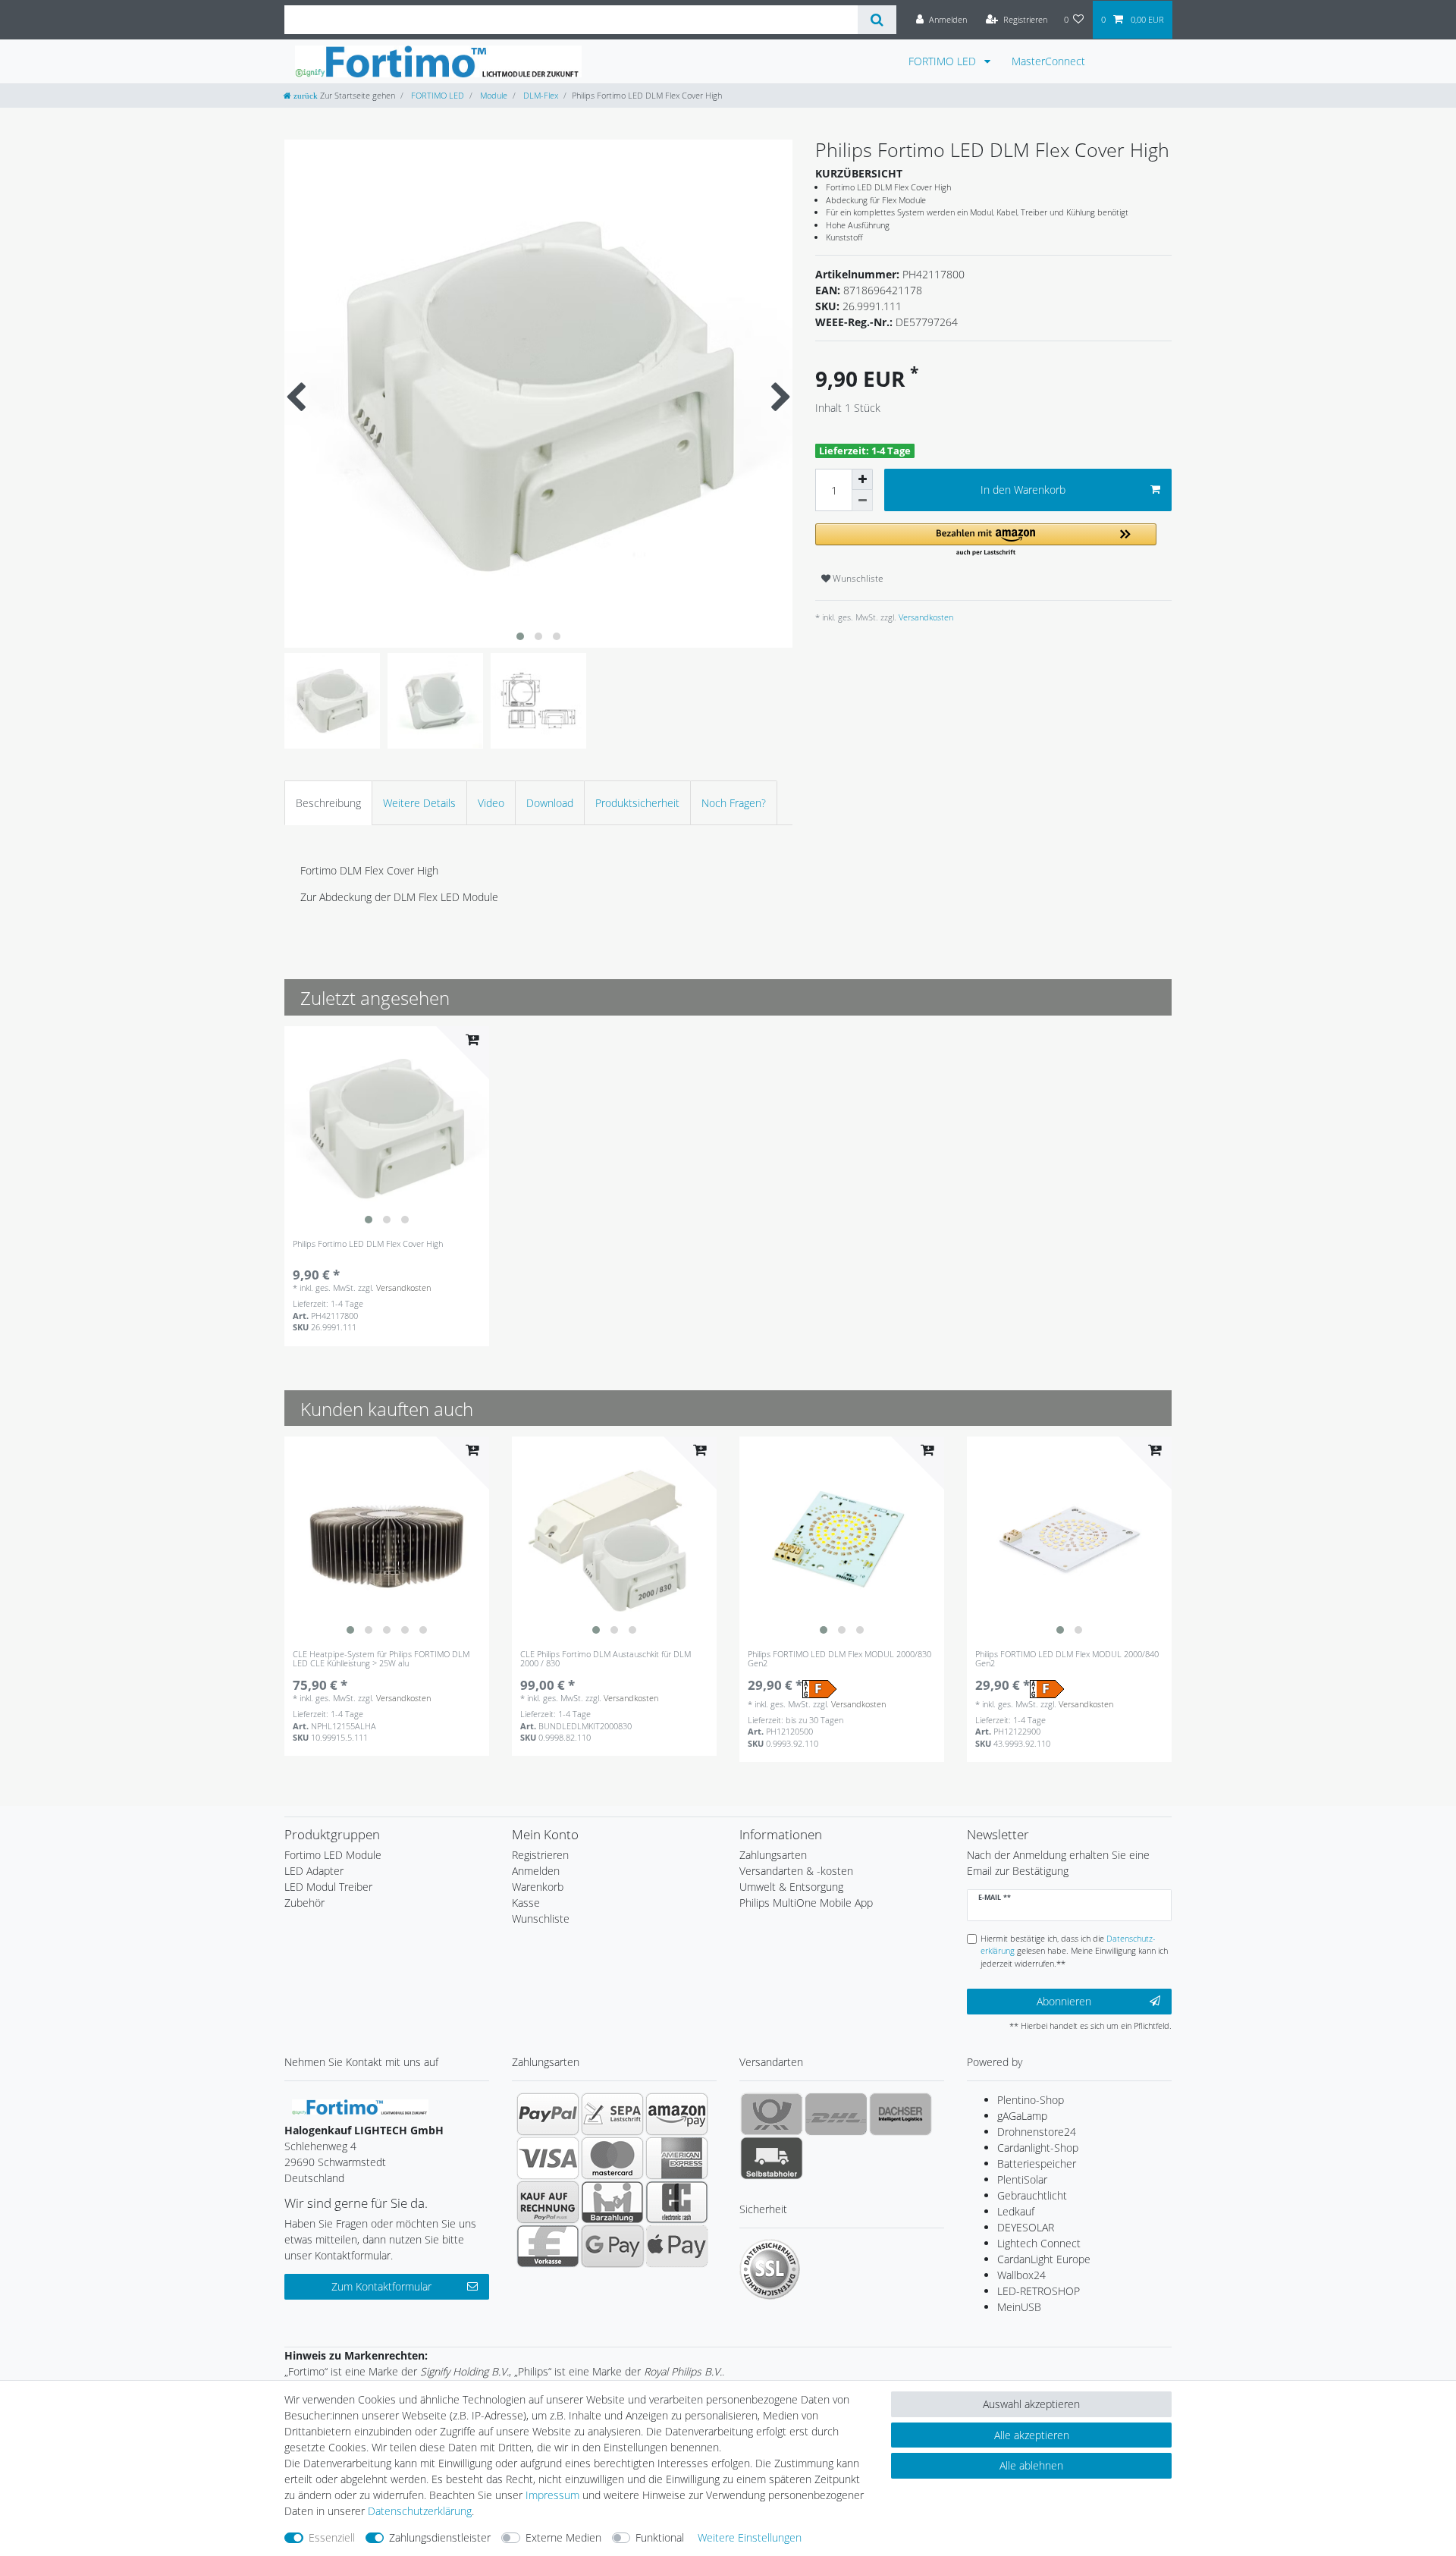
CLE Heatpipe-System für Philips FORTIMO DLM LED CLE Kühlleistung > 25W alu (381, 1659)
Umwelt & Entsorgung (791, 1887)
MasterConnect (1048, 61)
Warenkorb (538, 1887)
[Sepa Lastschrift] (612, 2114)
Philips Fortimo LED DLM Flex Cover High (368, 1244)
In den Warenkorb (1023, 490)
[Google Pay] (612, 2246)
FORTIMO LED (944, 61)
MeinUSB (1019, 2307)
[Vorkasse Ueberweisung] (548, 2246)
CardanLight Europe (1044, 2259)
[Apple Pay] (677, 2246)
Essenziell (332, 2537)
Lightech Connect (1039, 2243)
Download (550, 803)
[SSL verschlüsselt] (770, 2269)
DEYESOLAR (1026, 2227)
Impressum (552, 2495)
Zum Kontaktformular (381, 2286)
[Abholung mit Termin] (772, 2158)
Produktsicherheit (637, 803)
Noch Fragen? (734, 803)
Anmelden (536, 1871)
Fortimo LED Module (333, 1855)
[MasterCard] (612, 2158)
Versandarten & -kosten (796, 1871)
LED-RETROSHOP (1039, 2291)
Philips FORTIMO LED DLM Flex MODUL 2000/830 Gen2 (839, 1659)
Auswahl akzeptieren (1031, 2404)
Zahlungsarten (773, 1855)
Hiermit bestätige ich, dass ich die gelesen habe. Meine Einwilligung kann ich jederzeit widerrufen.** (1074, 1951)
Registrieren (540, 1855)
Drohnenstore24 (1037, 2132)
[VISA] (548, 2158)
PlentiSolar (1022, 2179)
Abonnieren (1064, 2001)
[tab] (328, 803)
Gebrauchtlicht (1032, 2195)
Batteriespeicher (1037, 2163)
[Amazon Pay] (677, 2114)
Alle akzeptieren (1032, 2435)
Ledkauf (1016, 2211)
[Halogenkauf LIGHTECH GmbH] (360, 2105)
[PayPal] (548, 2114)
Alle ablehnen (1031, 2465)
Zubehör (304, 1903)
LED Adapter (314, 1871)
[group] (387, 1129)
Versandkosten (925, 617)
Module (493, 95)
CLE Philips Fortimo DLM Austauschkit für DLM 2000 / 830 (606, 1659)
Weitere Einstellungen (750, 2537)
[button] (986, 540)
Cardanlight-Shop (1038, 2148)
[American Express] (677, 2158)
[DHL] (836, 2114)
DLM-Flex (540, 95)
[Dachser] (901, 2114)
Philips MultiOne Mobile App (806, 1903)
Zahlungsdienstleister (440, 2537)
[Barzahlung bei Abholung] (612, 2202)
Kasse (526, 1903)
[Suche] (877, 20)
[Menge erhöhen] (862, 479)
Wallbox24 (1021, 2275)
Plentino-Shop (1031, 2100)
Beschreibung (328, 803)
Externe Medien (563, 2537)
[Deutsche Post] (772, 2114)
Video (491, 803)
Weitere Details (419, 803)
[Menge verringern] (862, 501)
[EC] (677, 2202)
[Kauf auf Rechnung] (548, 2202)
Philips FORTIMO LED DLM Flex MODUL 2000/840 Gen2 (1067, 1659)
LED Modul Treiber (328, 1887)
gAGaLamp (1022, 2116)
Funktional (660, 2537)
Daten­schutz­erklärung (420, 2511)
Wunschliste (857, 578)
